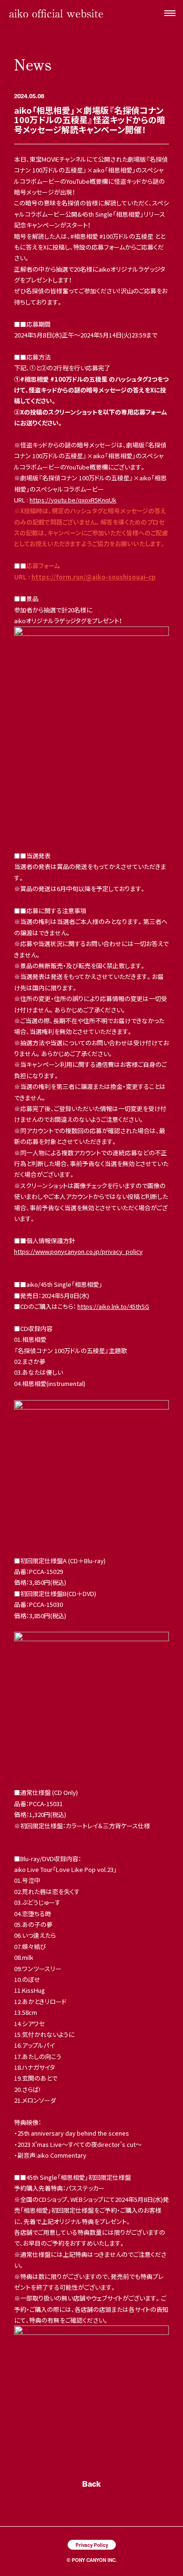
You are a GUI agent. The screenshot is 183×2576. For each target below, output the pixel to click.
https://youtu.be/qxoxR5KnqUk (73, 500)
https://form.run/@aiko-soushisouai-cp (94, 577)
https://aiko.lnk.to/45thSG (113, 1306)
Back (91, 2484)
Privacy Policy (92, 2545)
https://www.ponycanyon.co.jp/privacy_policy (78, 1251)
